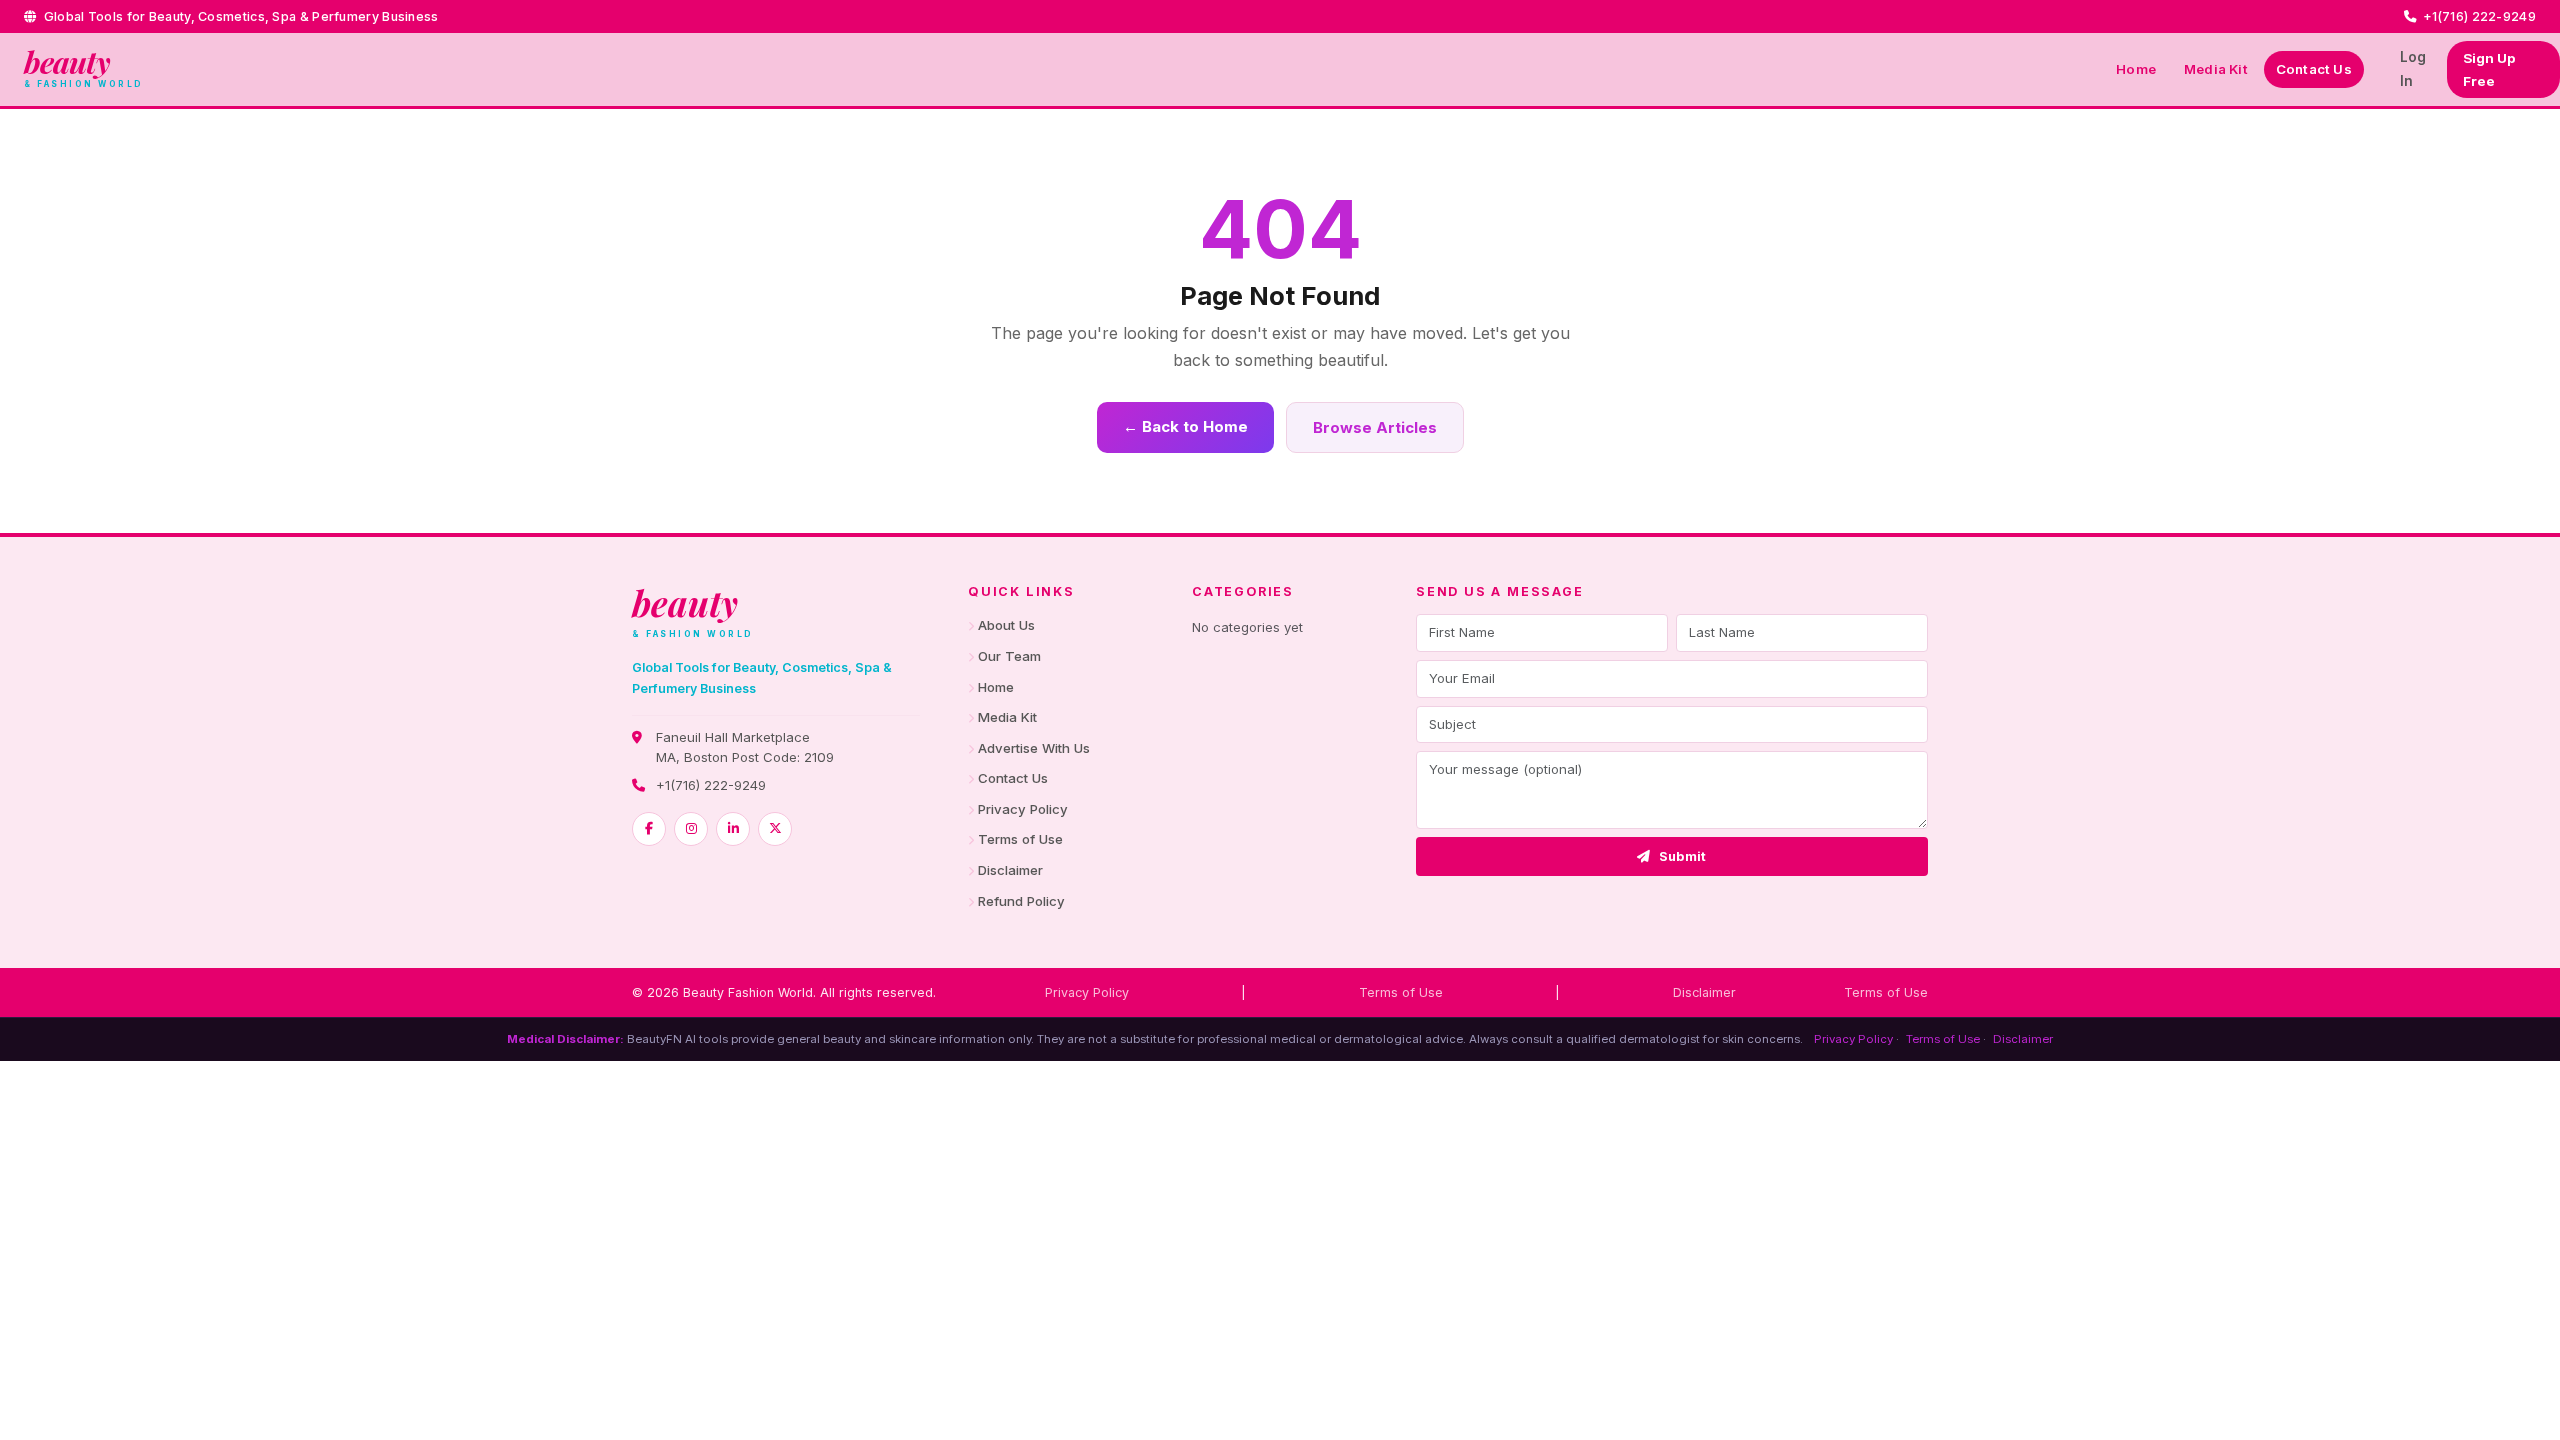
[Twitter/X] (775, 829)
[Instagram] (691, 829)
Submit (1683, 856)
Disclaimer (1010, 870)
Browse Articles (1375, 427)
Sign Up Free (2489, 69)
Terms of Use (1020, 839)
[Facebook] (649, 829)
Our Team (1009, 656)
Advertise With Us (1034, 748)
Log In (2413, 68)
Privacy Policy (1023, 809)
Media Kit (2216, 69)
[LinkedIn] (733, 829)
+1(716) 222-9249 (711, 785)
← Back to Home (1185, 426)
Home (2136, 69)
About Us (1006, 625)
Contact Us (2314, 69)
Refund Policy (1021, 901)
